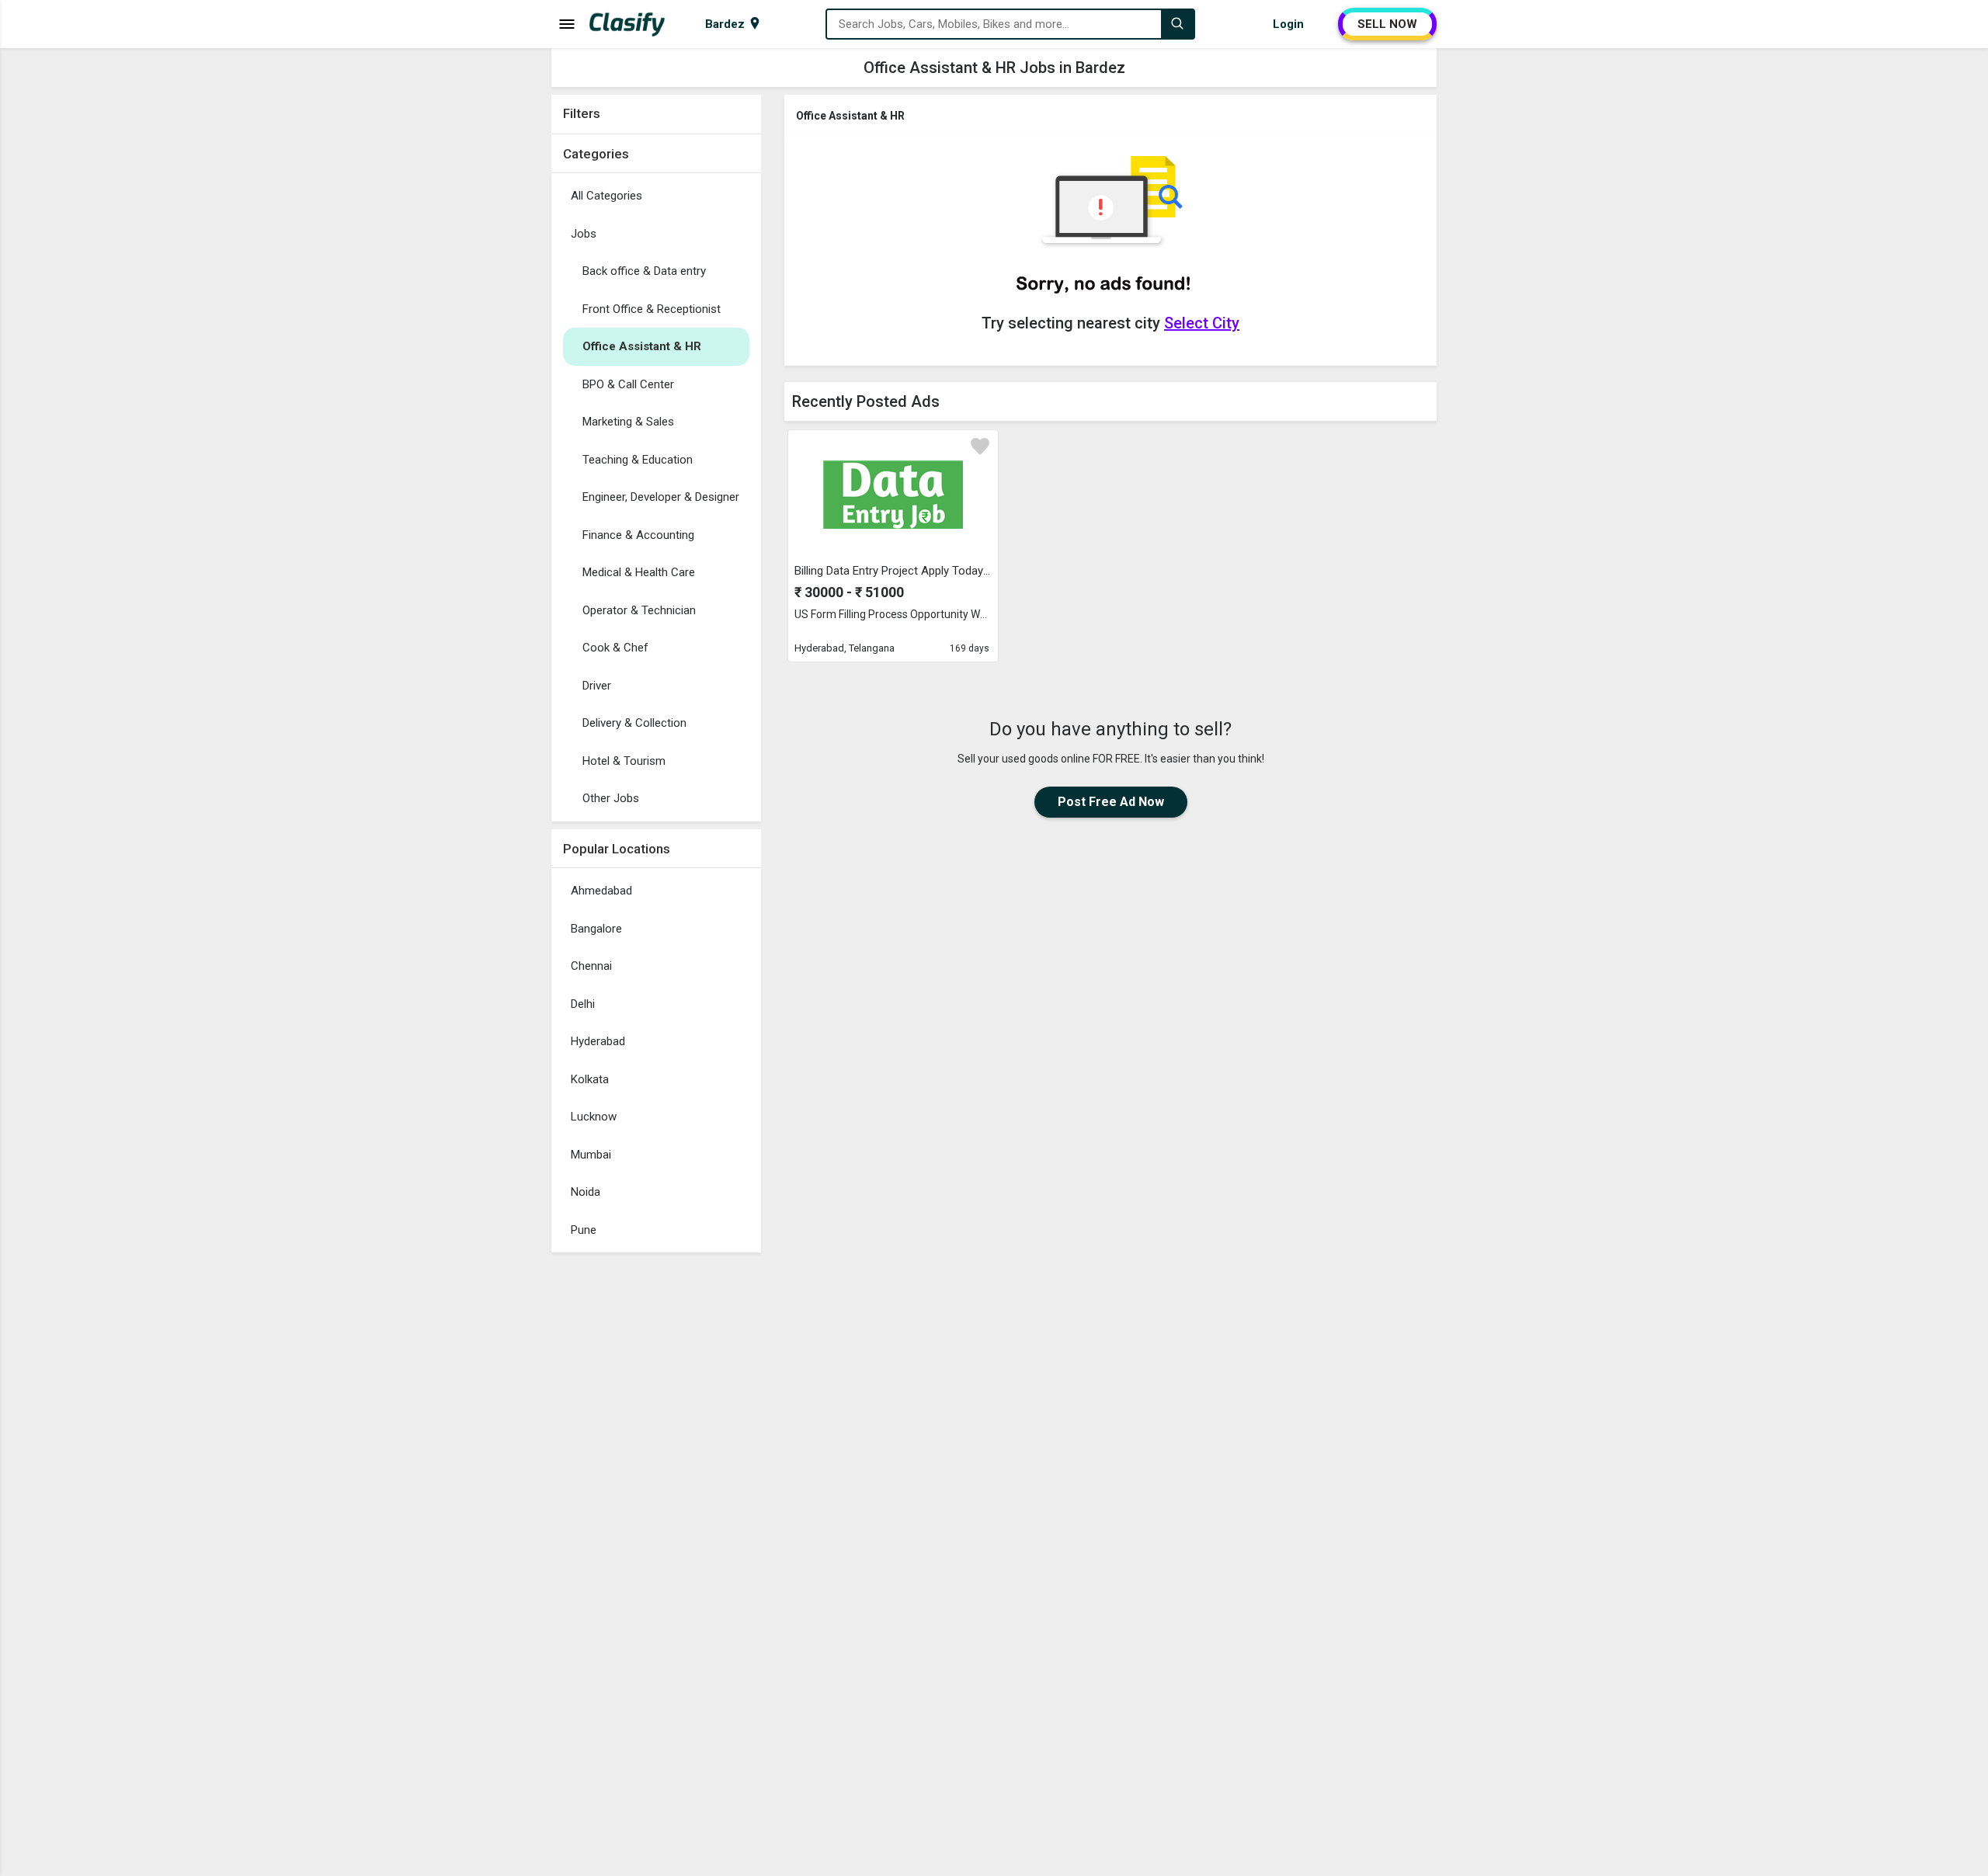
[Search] (1177, 24)
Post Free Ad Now (1111, 802)
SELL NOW (1387, 24)
